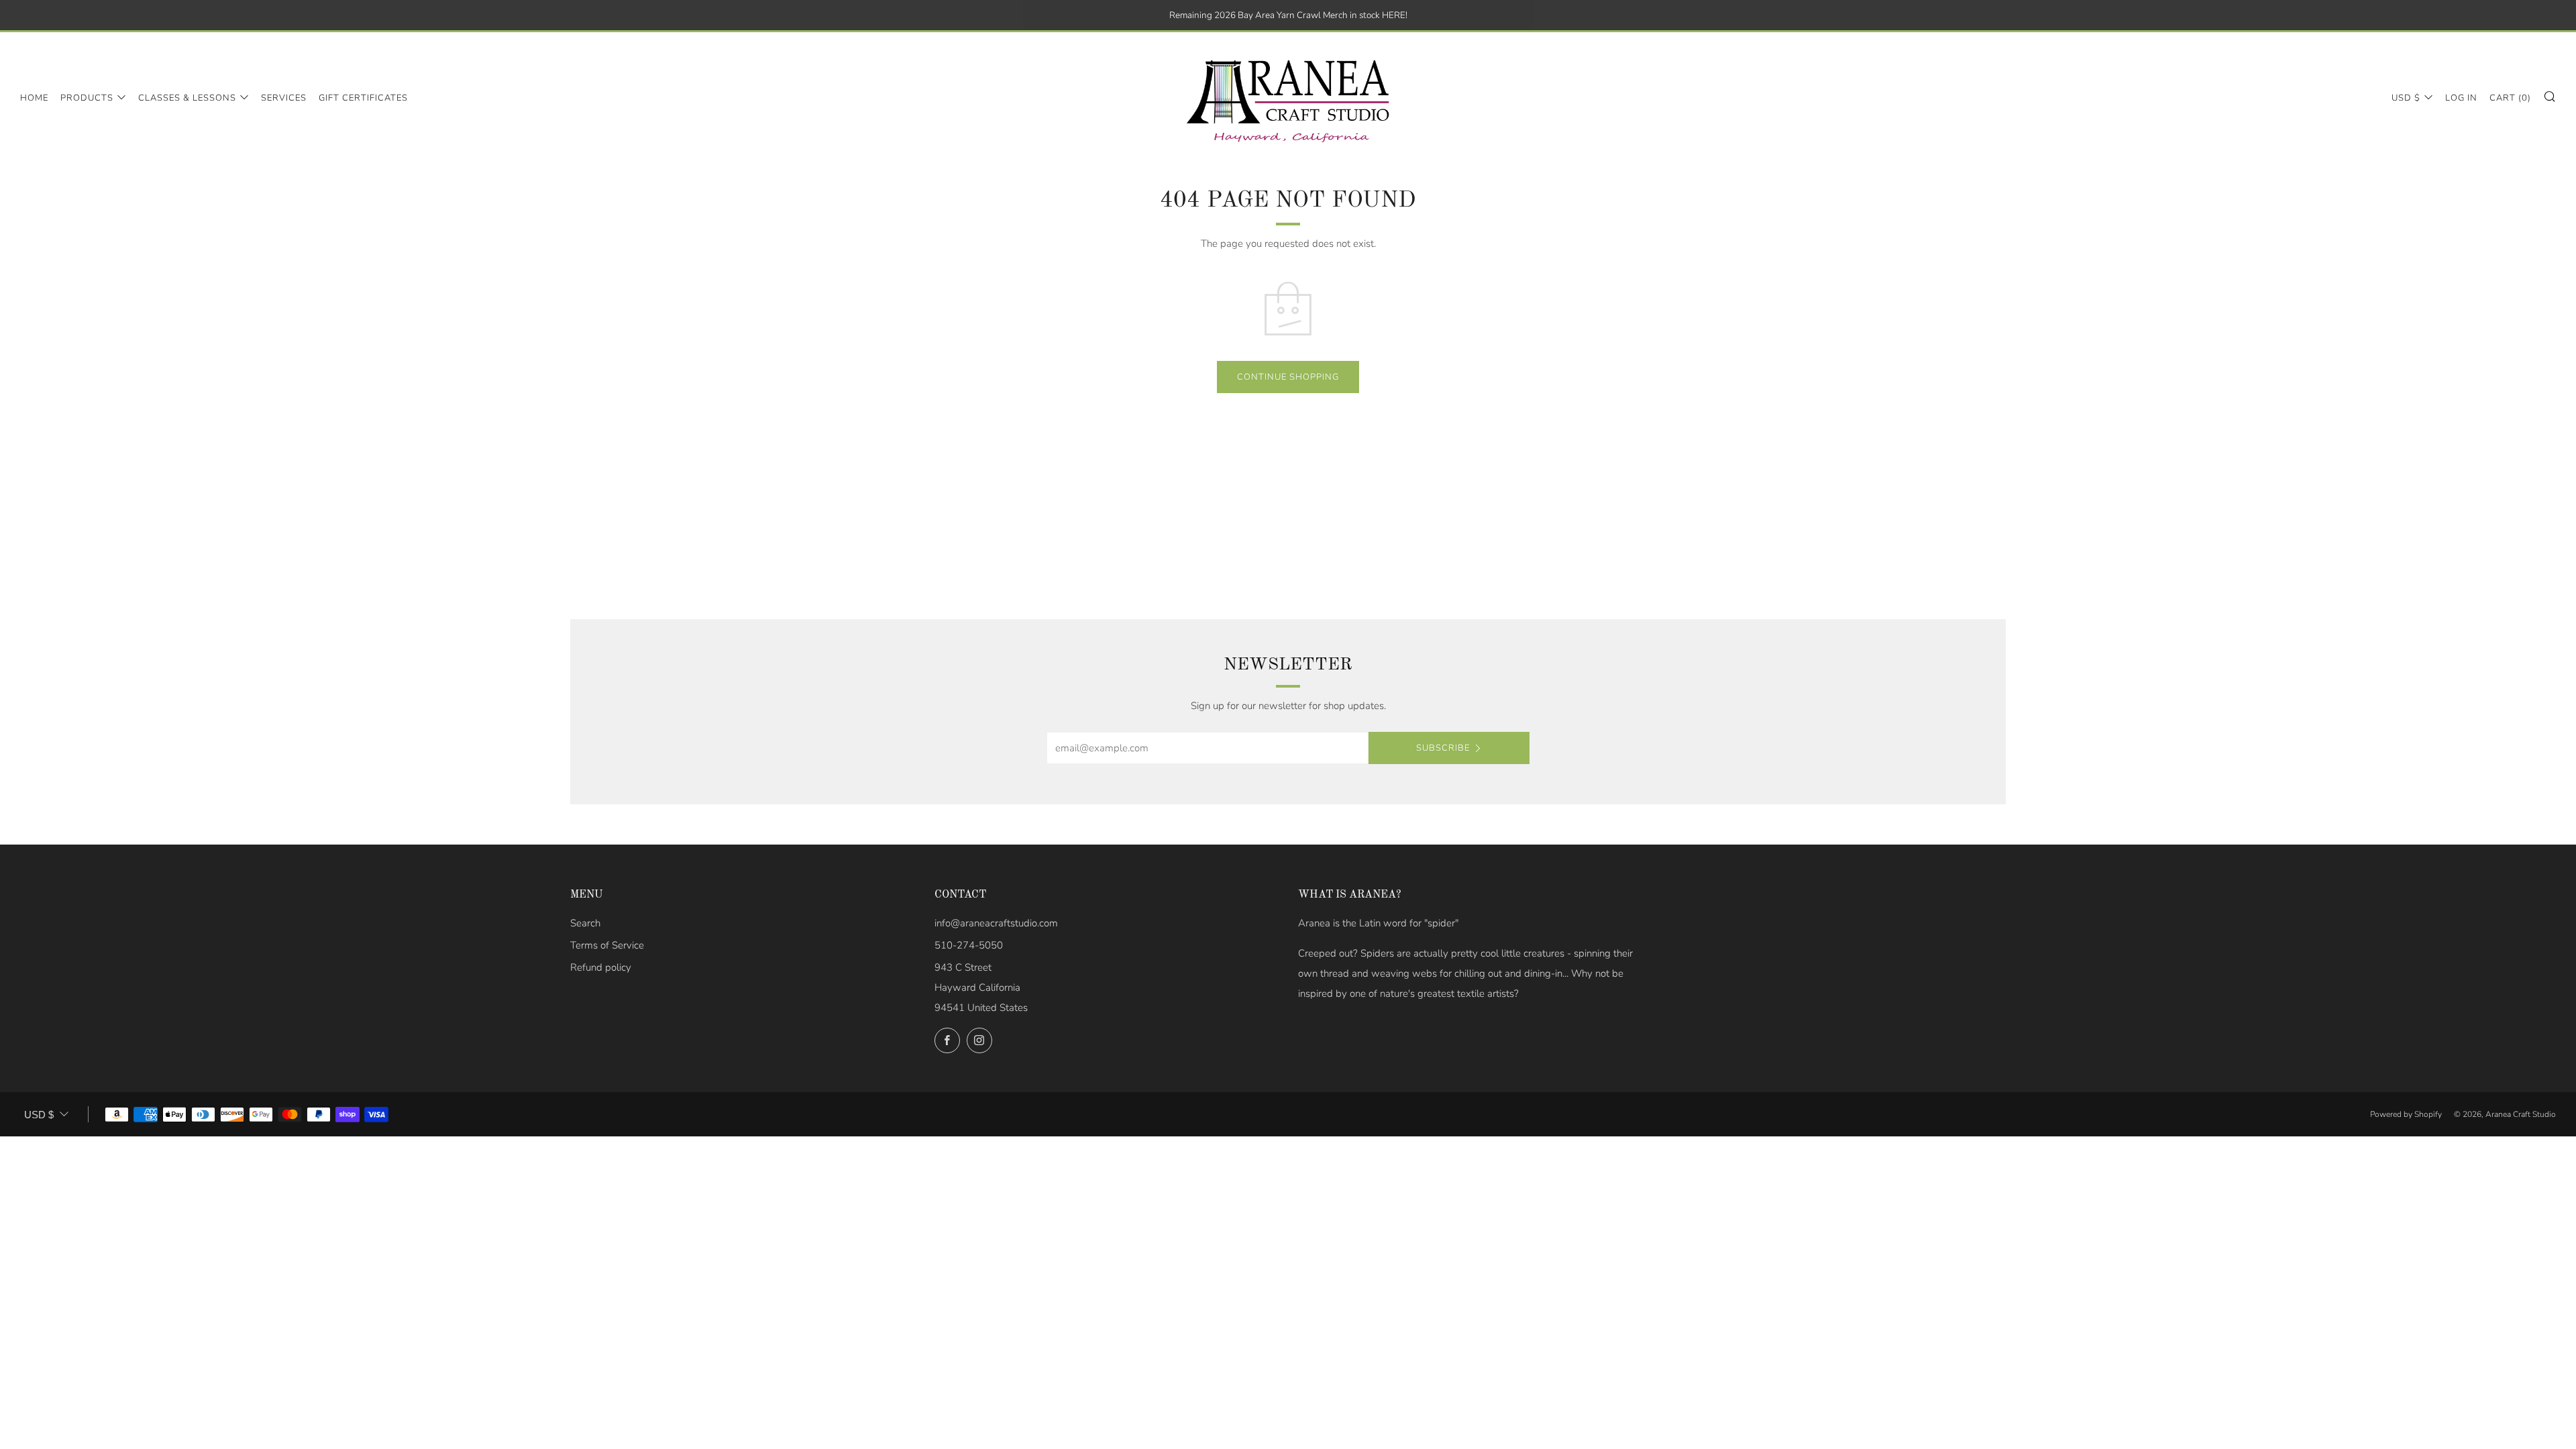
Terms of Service (607, 945)
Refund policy (601, 967)
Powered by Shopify (2406, 1114)
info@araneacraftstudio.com (996, 923)
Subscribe (1443, 748)
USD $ (2406, 98)
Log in (2461, 98)
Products (87, 98)
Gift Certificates (363, 98)
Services (284, 98)
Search (585, 923)
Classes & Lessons (187, 98)
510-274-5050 (969, 945)
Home (34, 98)
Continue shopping (1288, 377)
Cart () (2510, 98)
